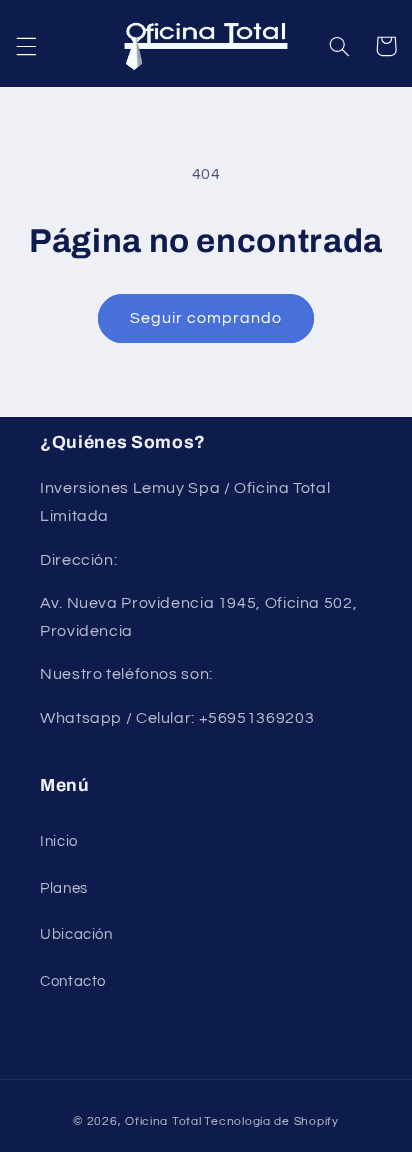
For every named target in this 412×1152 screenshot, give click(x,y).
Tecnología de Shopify (271, 1121)
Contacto (73, 981)
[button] (26, 46)
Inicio (59, 841)
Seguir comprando (206, 318)
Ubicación (76, 934)
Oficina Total (163, 1121)
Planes (64, 888)
